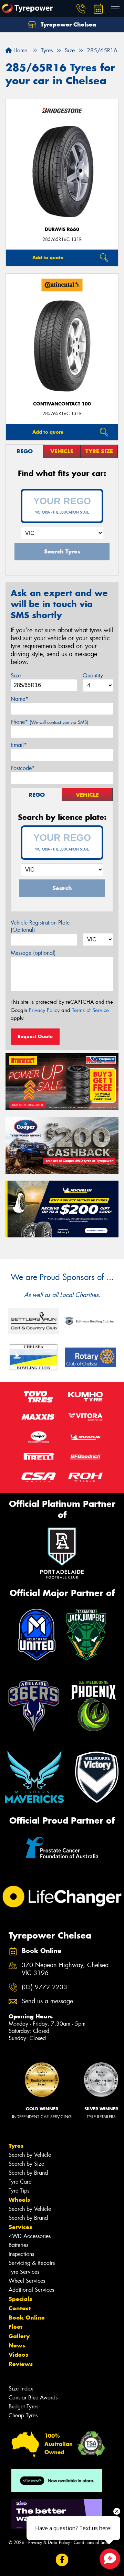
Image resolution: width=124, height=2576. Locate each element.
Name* (19, 699)
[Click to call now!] (81, 9)
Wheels (19, 2200)
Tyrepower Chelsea (68, 24)
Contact (20, 2308)
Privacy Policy (44, 1010)
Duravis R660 (62, 229)
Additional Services (31, 2290)
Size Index (21, 2389)
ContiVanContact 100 (62, 404)
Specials (20, 2299)
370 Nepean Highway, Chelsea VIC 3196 (65, 1969)
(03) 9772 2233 (44, 1987)
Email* (19, 745)
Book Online (27, 2318)
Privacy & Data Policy (49, 2542)
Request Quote (35, 1036)
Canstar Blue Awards (33, 2398)
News (17, 2345)
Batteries (18, 2245)
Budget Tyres (23, 2406)
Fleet (15, 2327)
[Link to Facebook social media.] (62, 2560)
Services (20, 2227)
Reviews (21, 2364)
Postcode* (23, 768)
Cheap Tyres (23, 2415)
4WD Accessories (30, 2236)
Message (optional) (33, 953)
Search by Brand (28, 2173)
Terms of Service (90, 1010)
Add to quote (48, 257)
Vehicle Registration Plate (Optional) (40, 926)
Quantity (93, 675)
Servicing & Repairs (32, 2263)
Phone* (49, 722)
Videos (18, 2355)
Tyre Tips (19, 2191)
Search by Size (26, 2164)
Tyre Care (20, 2182)
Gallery (19, 2336)
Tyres (16, 2146)
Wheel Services (27, 2281)
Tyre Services (24, 2272)
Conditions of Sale (91, 2542)
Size (16, 675)
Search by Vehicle (30, 2155)
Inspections (21, 2254)
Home (19, 50)
